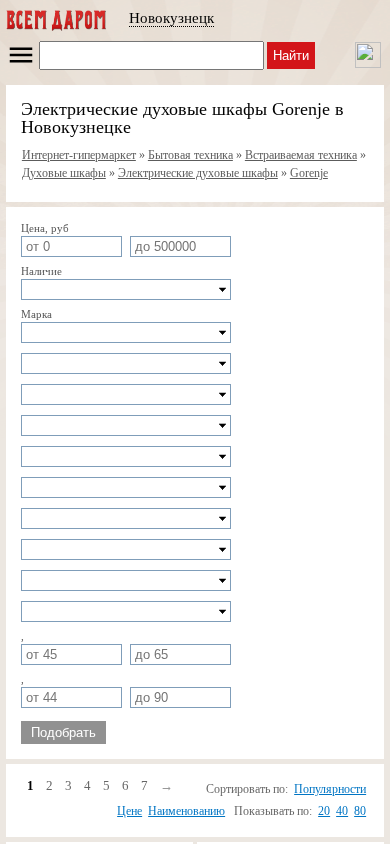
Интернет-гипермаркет (79, 155)
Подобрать (63, 732)
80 (360, 811)
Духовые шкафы (64, 173)
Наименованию (186, 811)
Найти (291, 55)
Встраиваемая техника (301, 155)
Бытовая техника (190, 155)
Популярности (330, 789)
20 (324, 811)
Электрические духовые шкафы (198, 173)
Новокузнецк (171, 18)
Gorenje (309, 173)
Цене (129, 811)
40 (342, 811)
